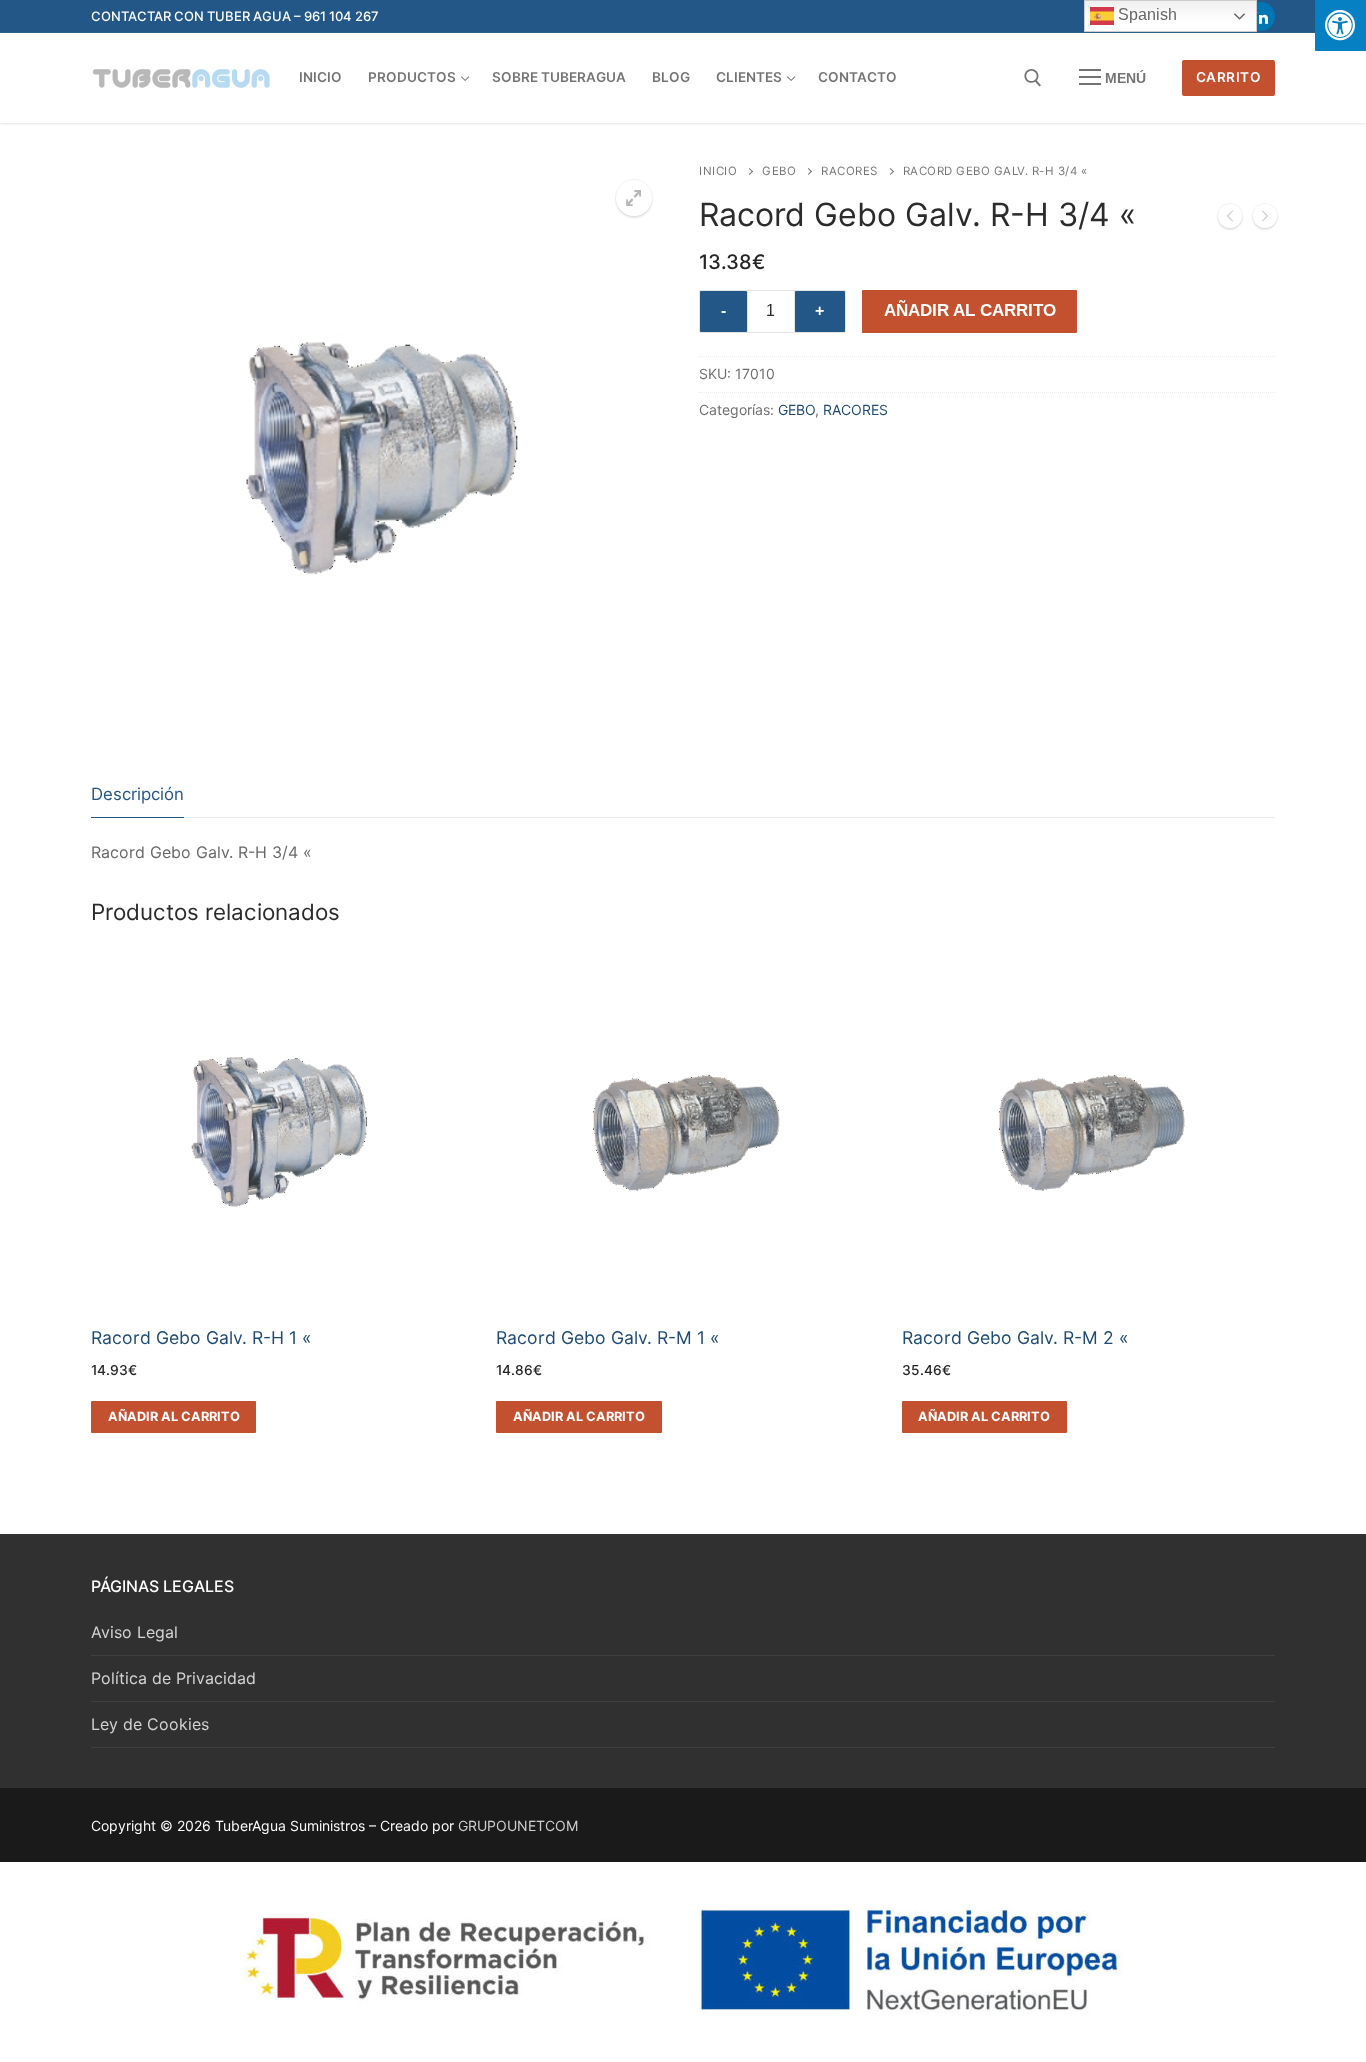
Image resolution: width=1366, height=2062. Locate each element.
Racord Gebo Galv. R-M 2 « (1015, 1337)
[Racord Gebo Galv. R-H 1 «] (1265, 220)
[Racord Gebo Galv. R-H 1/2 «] (1230, 220)
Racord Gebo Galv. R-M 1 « (608, 1337)
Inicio (718, 171)
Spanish (1145, 14)
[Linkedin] (1260, 16)
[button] (634, 198)
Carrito (1229, 77)
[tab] (137, 795)
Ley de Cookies (150, 1724)
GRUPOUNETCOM (518, 1825)
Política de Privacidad (173, 1678)
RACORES (849, 171)
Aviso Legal (134, 1632)
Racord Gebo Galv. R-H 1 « (201, 1337)
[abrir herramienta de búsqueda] (1033, 78)
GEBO (779, 171)
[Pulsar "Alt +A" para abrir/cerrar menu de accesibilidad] (1340, 25)
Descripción (137, 794)
